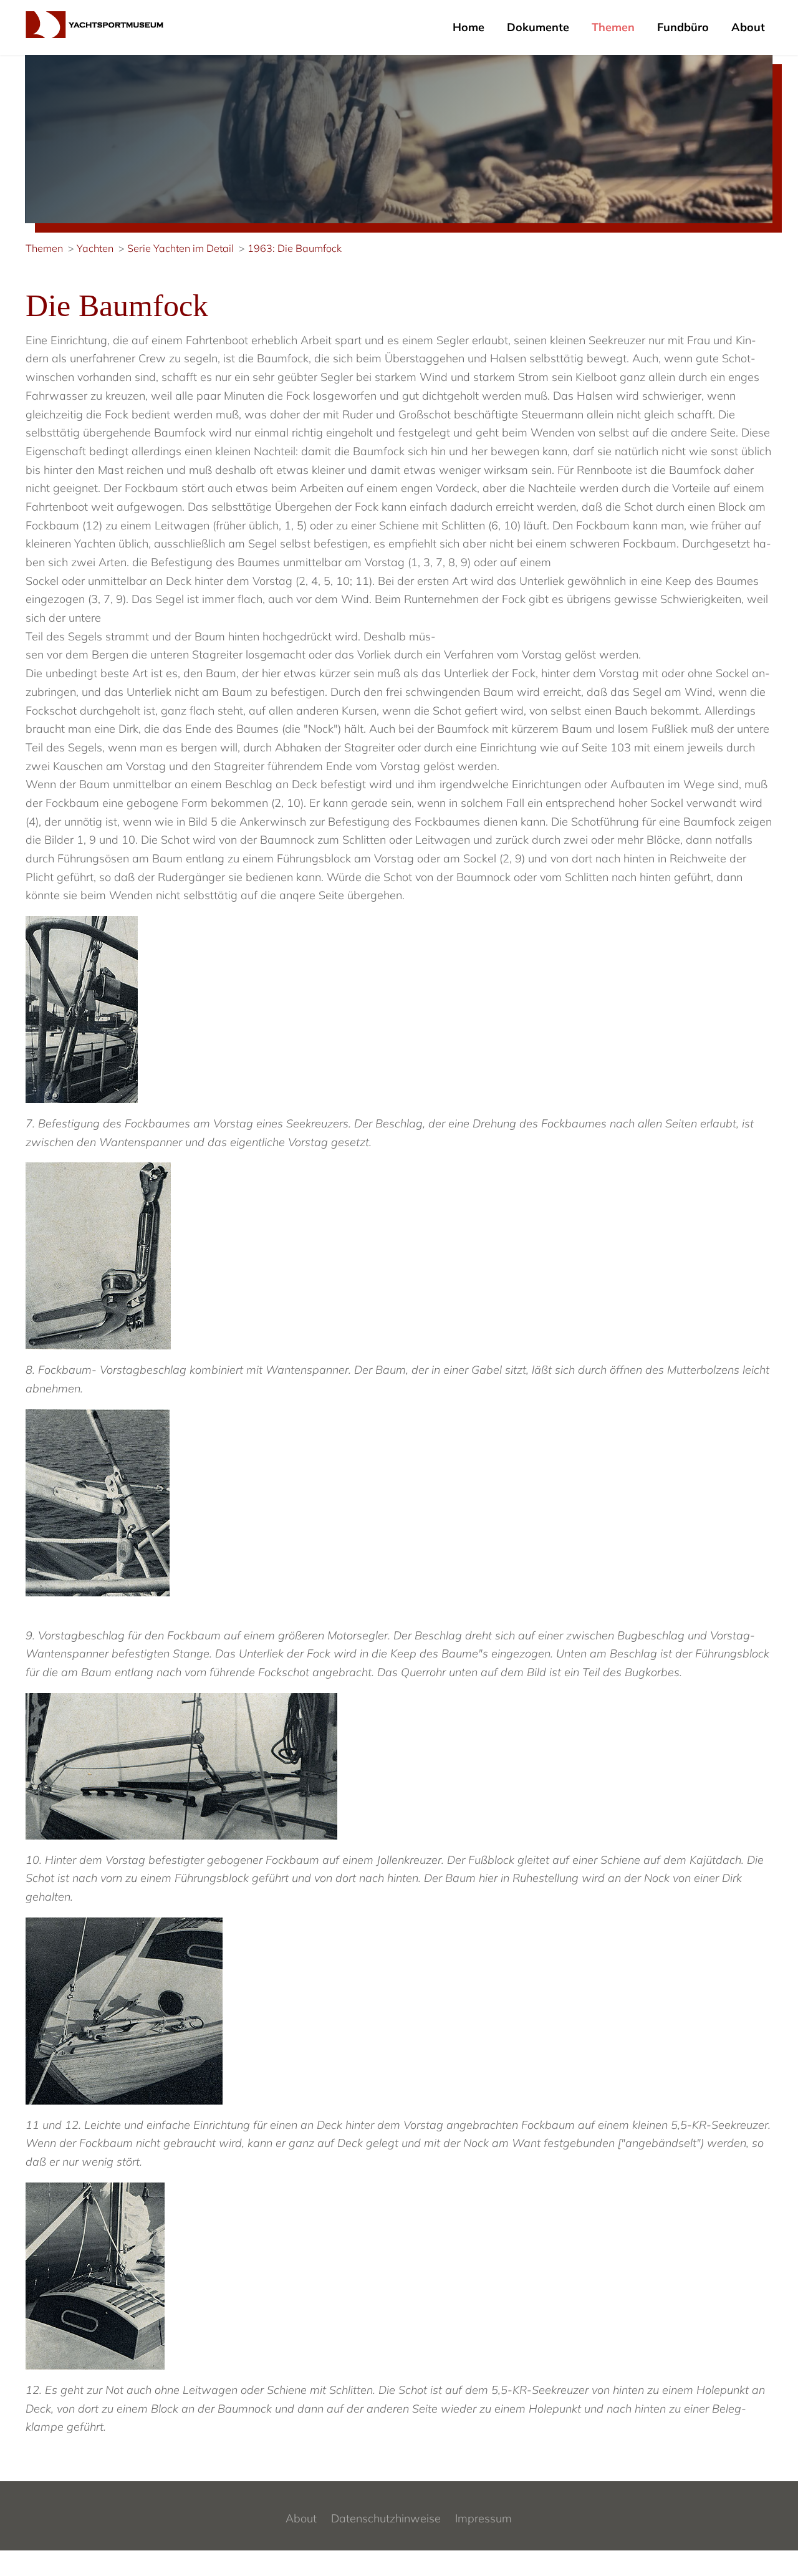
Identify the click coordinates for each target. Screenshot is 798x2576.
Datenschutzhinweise (386, 2518)
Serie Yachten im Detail (180, 248)
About (748, 27)
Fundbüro (683, 27)
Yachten (95, 248)
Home (469, 27)
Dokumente (538, 27)
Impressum (483, 2518)
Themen (613, 27)
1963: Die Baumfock (295, 248)
